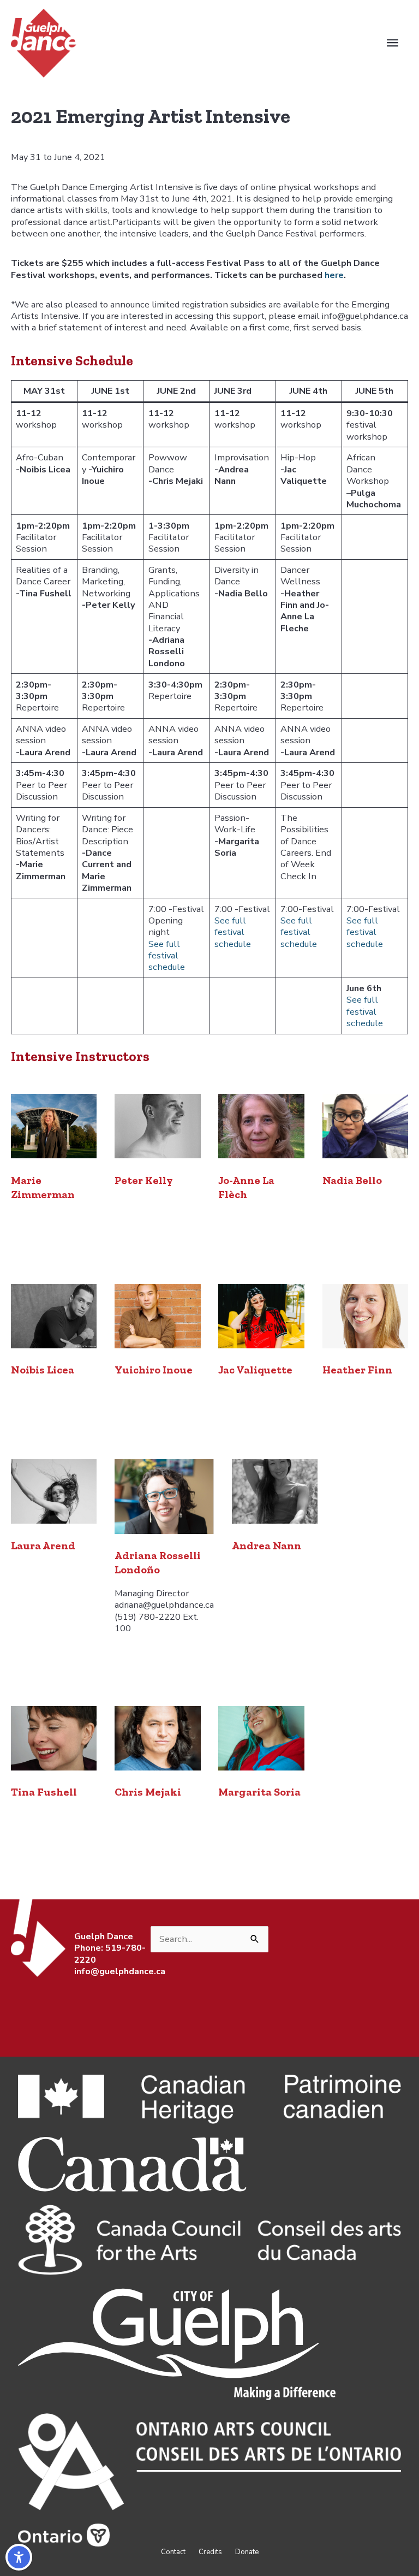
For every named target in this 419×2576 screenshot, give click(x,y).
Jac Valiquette (255, 1370)
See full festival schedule (167, 956)
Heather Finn (357, 1370)
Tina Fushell (44, 1792)
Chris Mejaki (148, 1792)
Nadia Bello (352, 1180)
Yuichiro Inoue (154, 1370)
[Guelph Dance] (44, 42)
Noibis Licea (43, 1370)
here (334, 275)
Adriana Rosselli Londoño (158, 1562)
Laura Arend (43, 1545)
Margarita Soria (259, 1792)
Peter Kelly (144, 1180)
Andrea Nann (267, 1545)
